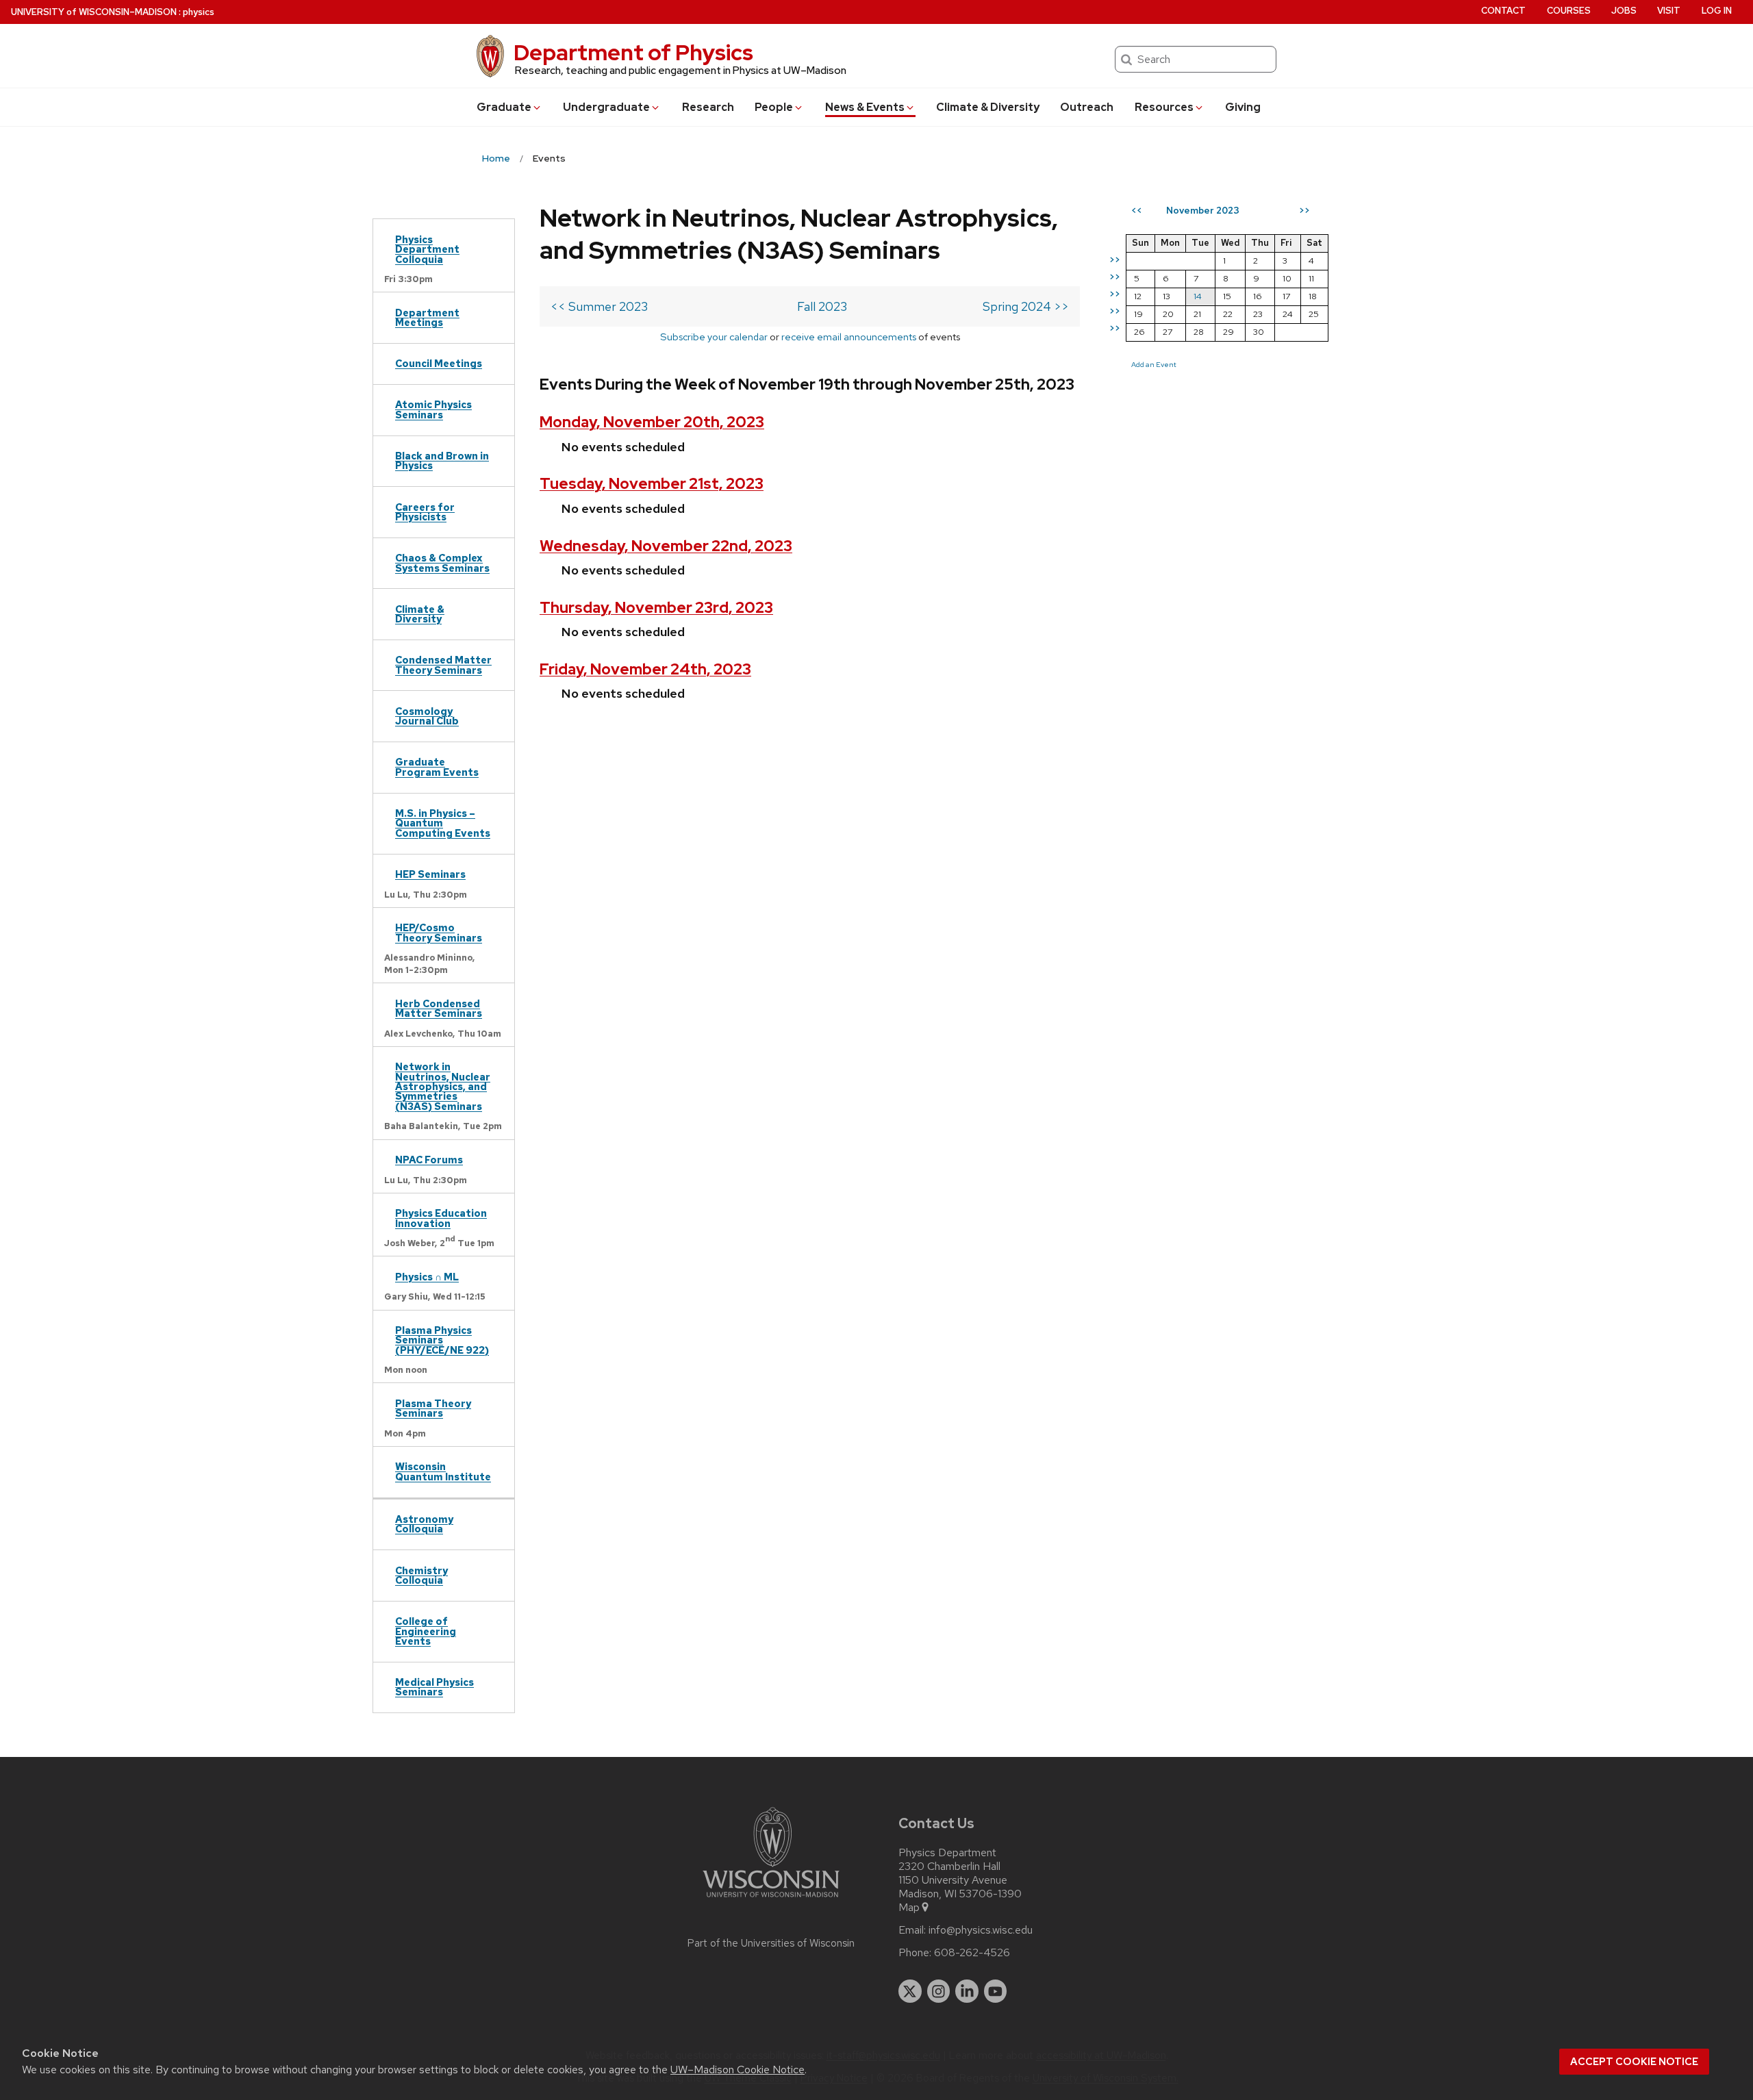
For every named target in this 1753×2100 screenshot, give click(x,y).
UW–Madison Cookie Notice (737, 2070)
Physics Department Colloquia (427, 249)
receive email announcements (849, 337)
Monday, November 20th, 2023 (652, 422)
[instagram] (939, 1991)
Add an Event (1154, 364)
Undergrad (606, 107)
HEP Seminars (430, 874)
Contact (1503, 11)
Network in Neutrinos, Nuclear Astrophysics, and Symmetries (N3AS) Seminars (443, 1086)
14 (1198, 296)
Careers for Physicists (425, 512)
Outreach (1087, 107)
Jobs (1624, 11)
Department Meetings (427, 317)
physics (199, 12)
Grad (504, 107)
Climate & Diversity (988, 107)
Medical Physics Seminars (434, 1687)
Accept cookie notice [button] (1634, 2062)
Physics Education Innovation (441, 1218)
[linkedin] (967, 1991)
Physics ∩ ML (427, 1277)
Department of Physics (633, 52)
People (774, 107)
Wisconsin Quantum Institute (443, 1471)
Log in (1717, 11)
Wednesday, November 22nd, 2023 (666, 546)
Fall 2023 (822, 306)
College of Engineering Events (426, 1631)
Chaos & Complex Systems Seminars (442, 562)
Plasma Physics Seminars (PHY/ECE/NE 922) (442, 1340)
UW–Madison (94, 12)
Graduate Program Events (437, 767)
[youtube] (996, 1991)
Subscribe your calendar (714, 337)
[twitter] (910, 1991)
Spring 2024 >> (1026, 306)
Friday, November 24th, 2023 (645, 669)
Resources (1164, 107)
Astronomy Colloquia (424, 1524)
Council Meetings (439, 363)
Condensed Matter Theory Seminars (443, 665)
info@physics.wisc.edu (981, 1930)
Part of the (771, 1943)
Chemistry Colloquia (421, 1575)
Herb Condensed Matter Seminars (439, 1008)
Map (909, 1908)
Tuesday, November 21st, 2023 (652, 484)
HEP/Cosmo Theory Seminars (439, 932)
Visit (1669, 11)
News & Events (865, 107)
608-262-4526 (972, 1953)
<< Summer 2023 (599, 306)
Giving (1243, 107)
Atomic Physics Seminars (433, 409)
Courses (1569, 11)
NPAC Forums (429, 1160)
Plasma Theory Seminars (433, 1408)
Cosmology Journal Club (427, 716)
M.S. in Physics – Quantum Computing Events (443, 823)
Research (708, 107)
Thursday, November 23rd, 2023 (656, 608)
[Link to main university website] (771, 1900)
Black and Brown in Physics (442, 460)
